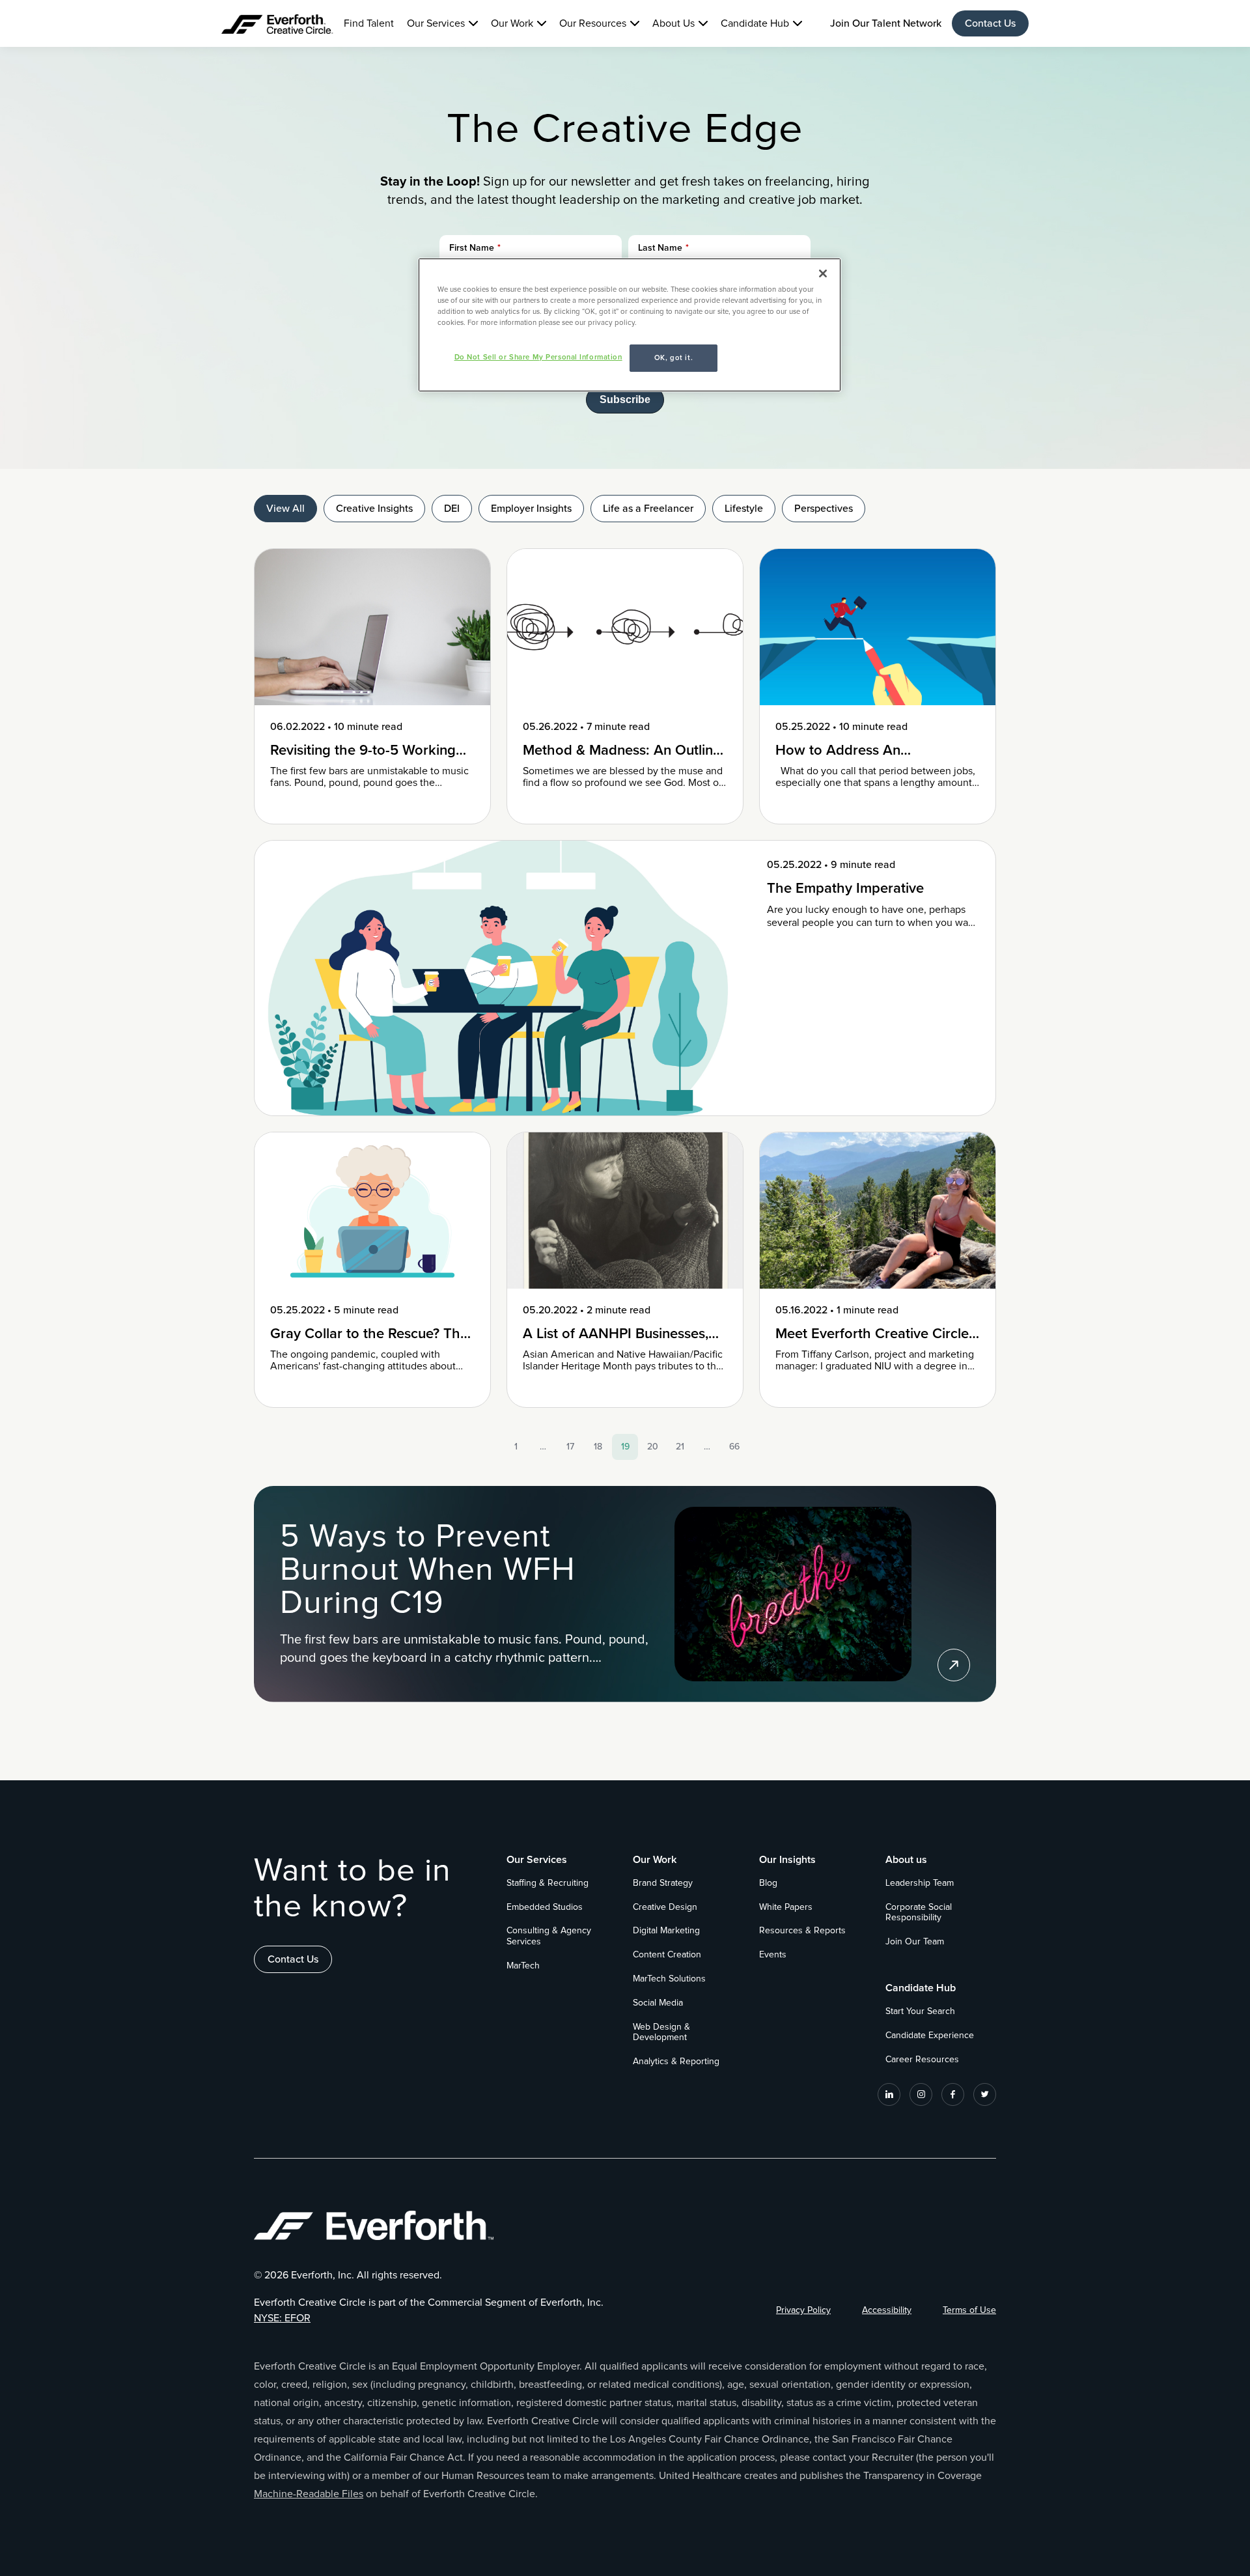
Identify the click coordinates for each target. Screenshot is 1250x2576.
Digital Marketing (666, 1931)
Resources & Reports (802, 1931)
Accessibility (887, 2310)
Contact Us (990, 23)
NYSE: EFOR (282, 2318)
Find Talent (369, 23)
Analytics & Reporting (676, 2062)
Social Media (658, 2003)
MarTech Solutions (669, 1979)
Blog (768, 1883)
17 (570, 1447)
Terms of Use (969, 2310)
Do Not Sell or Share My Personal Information (538, 357)
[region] (630, 325)
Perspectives (824, 509)
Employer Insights (531, 509)
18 (598, 1447)
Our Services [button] (436, 23)
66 (734, 1447)
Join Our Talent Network (886, 23)
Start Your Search (920, 2011)
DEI (452, 509)
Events (773, 1955)
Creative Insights (374, 509)
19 (625, 1447)
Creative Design (665, 1907)
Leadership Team (920, 1883)
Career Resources (922, 2060)
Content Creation (667, 1955)
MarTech (523, 1966)
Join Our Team (915, 1942)
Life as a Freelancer (648, 509)
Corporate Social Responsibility (919, 1913)
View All (285, 509)
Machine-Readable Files (309, 2494)
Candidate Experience (930, 2036)
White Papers (786, 1907)
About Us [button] (674, 23)
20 (653, 1447)
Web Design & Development (661, 2033)
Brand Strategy (663, 1883)
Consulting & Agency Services (549, 1936)
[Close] (823, 273)
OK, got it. (674, 358)
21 (680, 1447)
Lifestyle (744, 509)
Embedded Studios (545, 1907)
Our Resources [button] (593, 23)
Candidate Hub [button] (755, 23)
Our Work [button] (512, 23)
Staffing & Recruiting (548, 1883)
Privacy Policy (803, 2310)
